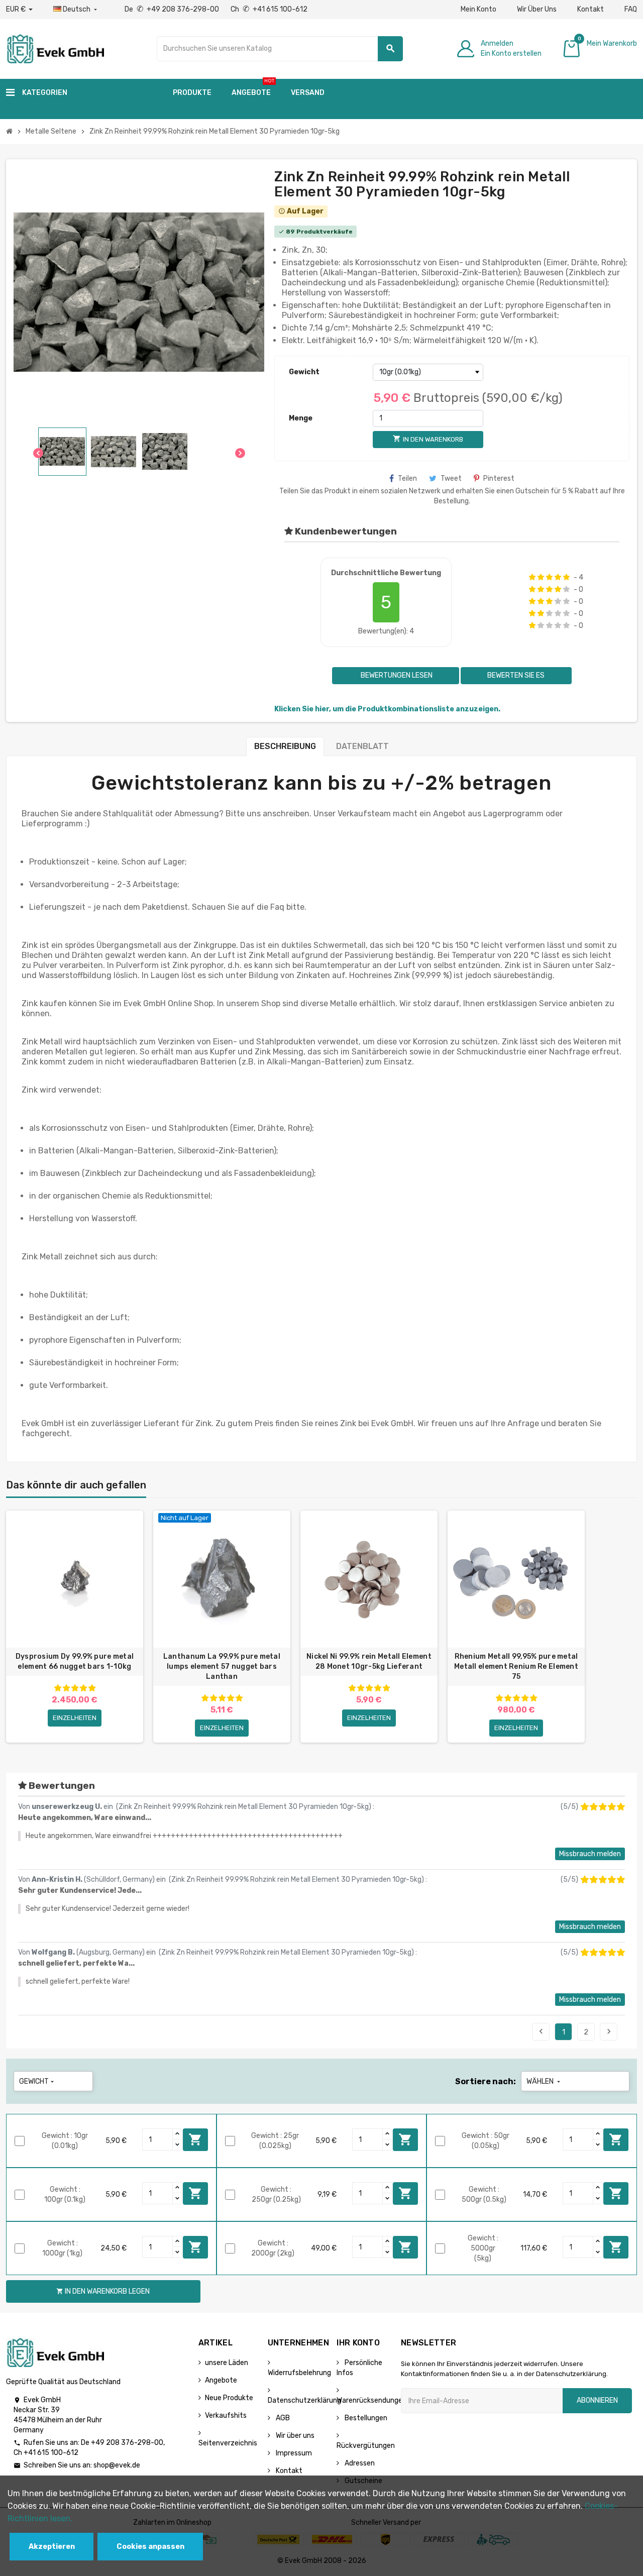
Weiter (609, 2031)
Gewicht (304, 372)
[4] (558, 577)
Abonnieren (597, 2400)
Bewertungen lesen (396, 675)
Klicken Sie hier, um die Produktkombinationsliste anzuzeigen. (387, 709)
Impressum (293, 2453)
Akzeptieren (52, 2547)
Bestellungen (365, 2418)
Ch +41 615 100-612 (269, 9)
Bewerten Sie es (516, 675)
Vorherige (541, 2031)
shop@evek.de (117, 2465)
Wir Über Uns (537, 9)
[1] (532, 577)
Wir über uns (294, 2436)
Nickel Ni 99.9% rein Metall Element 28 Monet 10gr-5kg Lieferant (369, 1661)
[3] (549, 577)
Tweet (451, 478)
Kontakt (591, 9)
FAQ (631, 9)
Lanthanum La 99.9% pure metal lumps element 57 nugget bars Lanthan (222, 1667)
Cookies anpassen (150, 2547)
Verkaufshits (226, 2416)
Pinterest (499, 478)
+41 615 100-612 (51, 2453)
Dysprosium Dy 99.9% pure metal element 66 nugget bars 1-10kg (75, 1661)
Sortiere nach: (486, 2081)
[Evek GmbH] (55, 48)
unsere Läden (227, 2363)
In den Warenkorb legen (195, 2139)
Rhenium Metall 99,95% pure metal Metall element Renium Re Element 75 (516, 1667)
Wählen (544, 2081)
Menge (301, 418)
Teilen (407, 478)
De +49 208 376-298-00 (173, 9)
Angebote (221, 2380)
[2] (541, 577)
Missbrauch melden (590, 1854)
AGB (282, 2418)
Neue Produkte (229, 2398)
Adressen (359, 2463)
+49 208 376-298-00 (127, 2443)
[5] (566, 577)
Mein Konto (478, 9)
